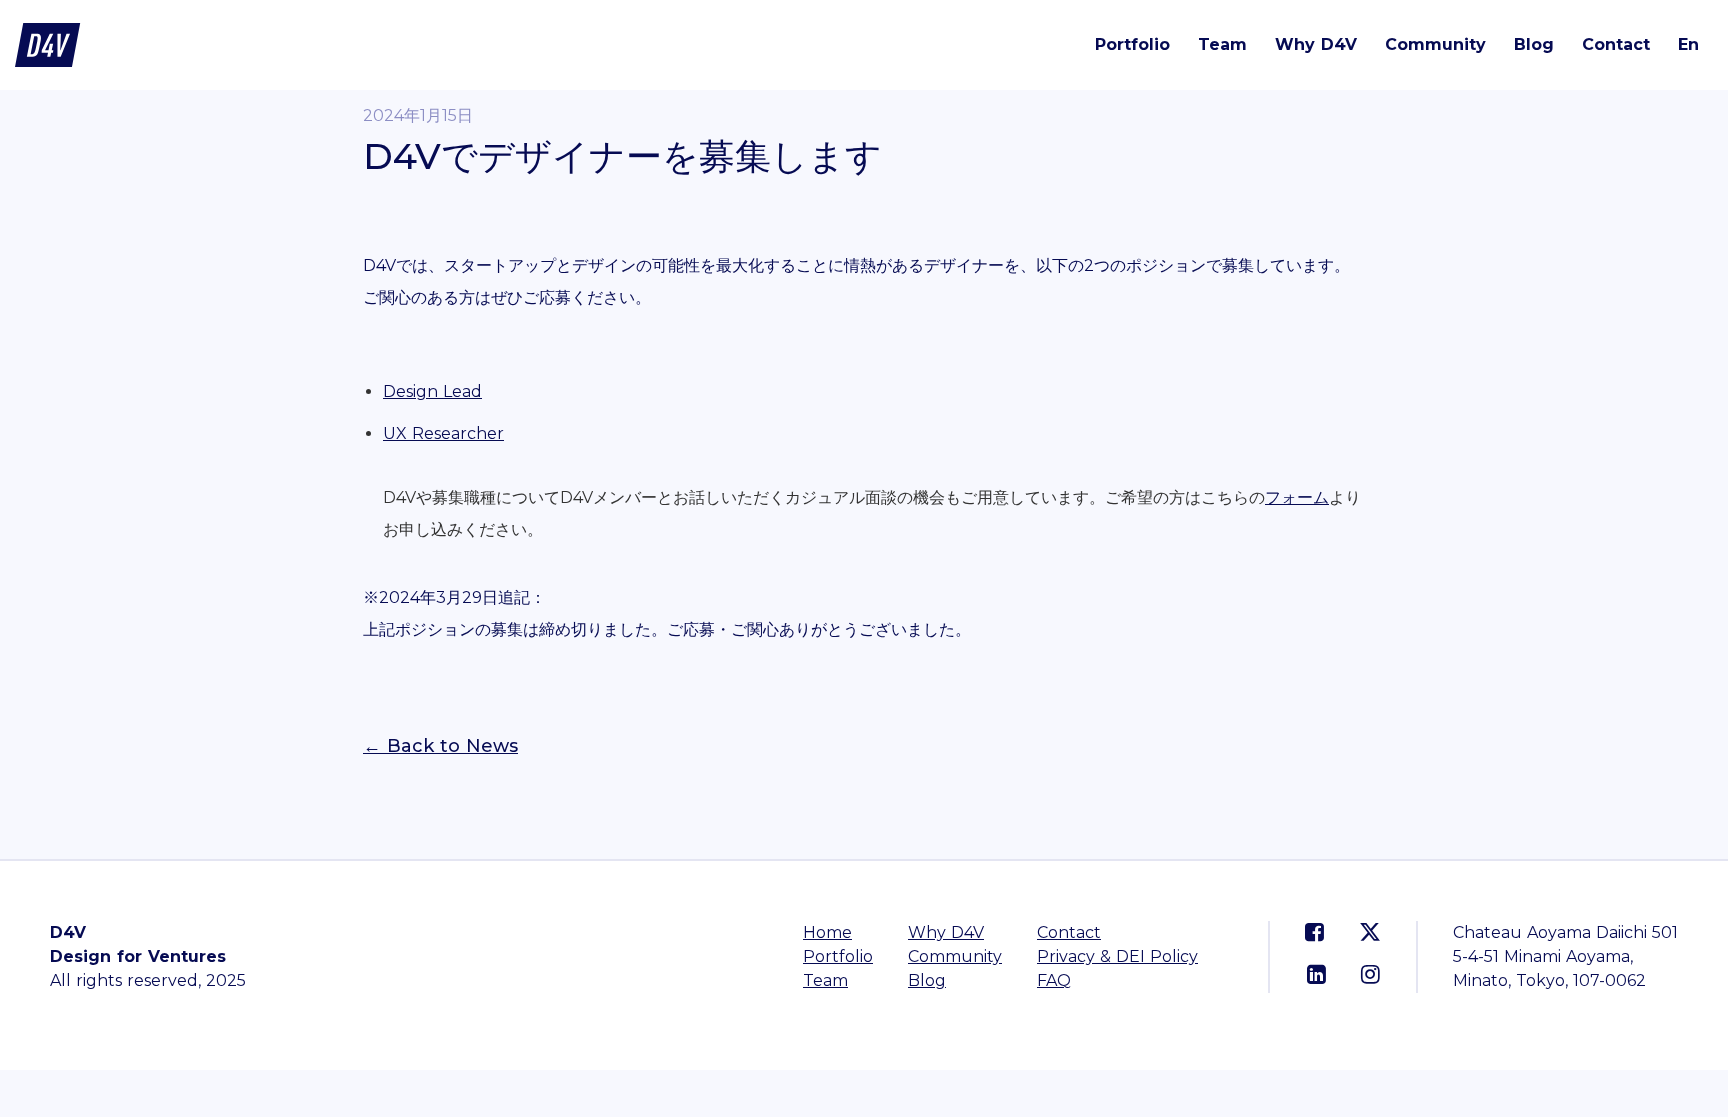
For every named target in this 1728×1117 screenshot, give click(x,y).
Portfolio (1132, 44)
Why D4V (1316, 44)
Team (1222, 44)
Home (827, 932)
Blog (1534, 44)
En (1688, 44)
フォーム (1297, 497)
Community (1435, 44)
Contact (1616, 44)
